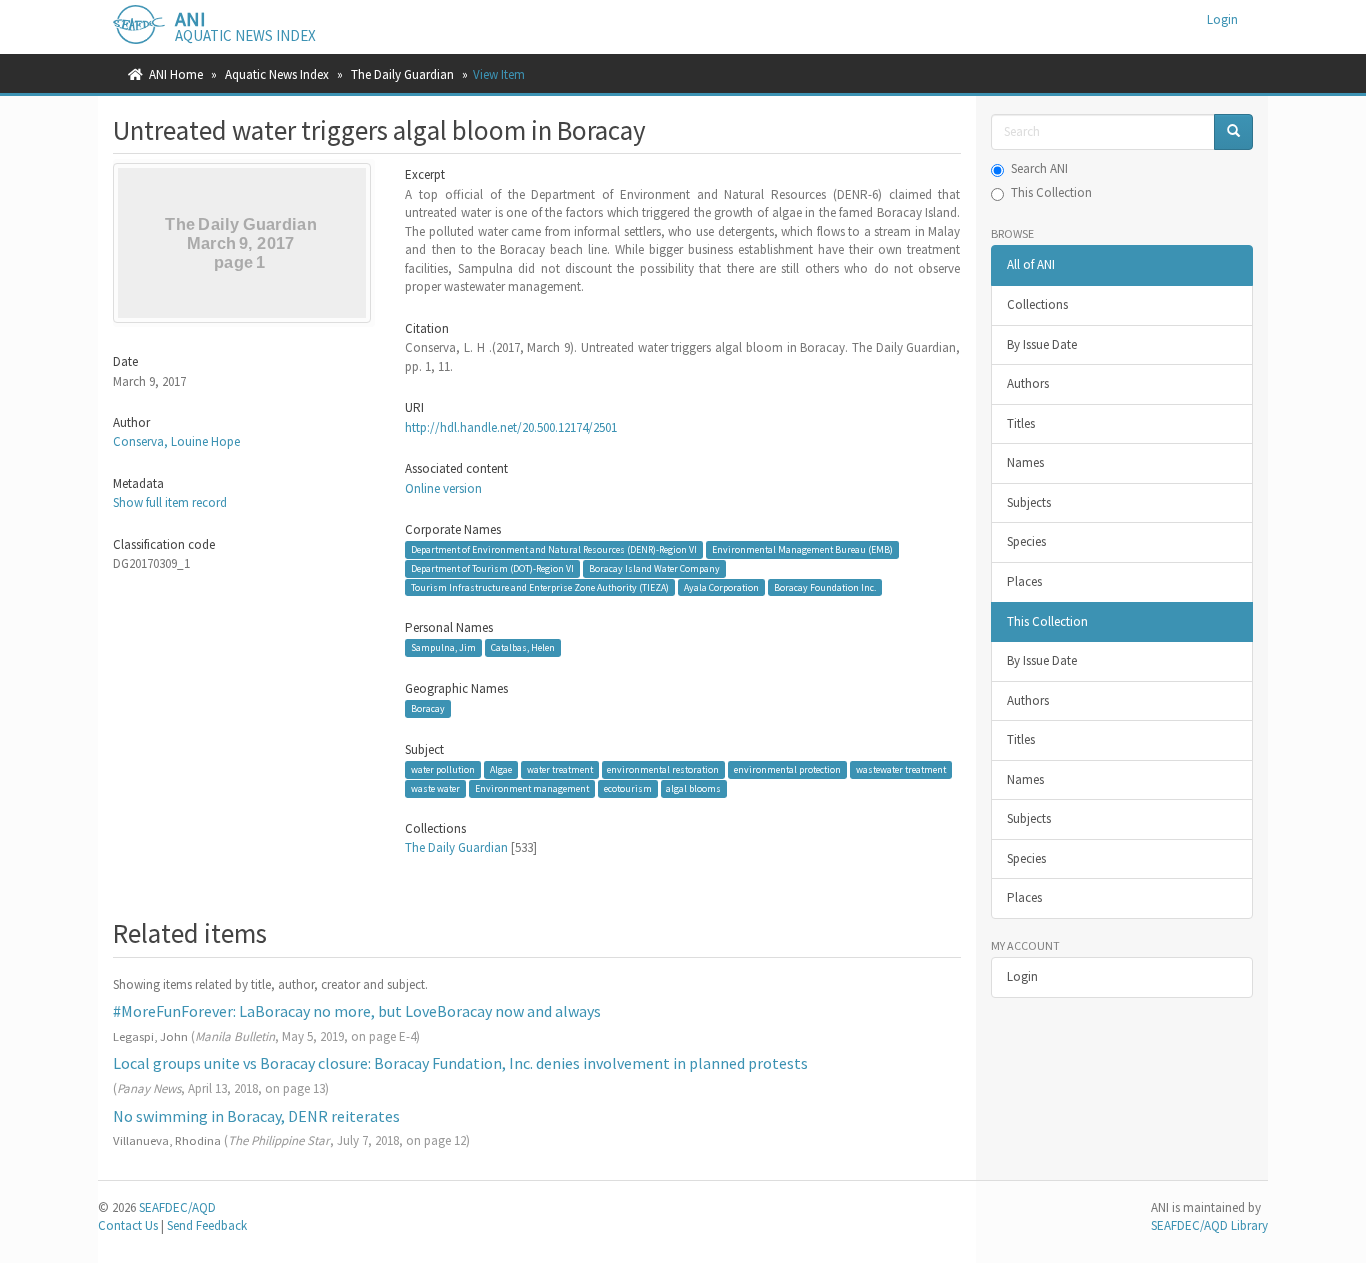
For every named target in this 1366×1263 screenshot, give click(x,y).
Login (1022, 976)
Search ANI (1039, 168)
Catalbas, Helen (523, 647)
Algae (501, 769)
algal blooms (693, 788)
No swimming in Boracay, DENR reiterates (256, 1116)
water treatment (560, 769)
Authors (1028, 383)
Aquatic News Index (277, 74)
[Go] (1233, 132)
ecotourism (628, 788)
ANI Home (176, 74)
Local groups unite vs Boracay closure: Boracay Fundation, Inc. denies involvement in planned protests (460, 1063)
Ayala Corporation (721, 586)
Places (1024, 581)
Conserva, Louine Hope (176, 441)
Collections (1037, 304)
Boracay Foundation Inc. (825, 586)
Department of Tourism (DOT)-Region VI (492, 568)
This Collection (1051, 192)
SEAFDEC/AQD (177, 1207)
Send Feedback (207, 1225)
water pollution (443, 769)
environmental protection (787, 769)
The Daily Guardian (402, 74)
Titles (1021, 423)
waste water (435, 788)
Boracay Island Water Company (654, 568)
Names (1025, 462)
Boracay (428, 708)
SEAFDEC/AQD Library (1209, 1225)
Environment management (532, 788)
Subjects (1029, 502)
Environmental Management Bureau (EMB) (802, 549)
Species (1026, 541)
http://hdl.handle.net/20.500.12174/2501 (511, 427)
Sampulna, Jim (443, 647)
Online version (443, 488)
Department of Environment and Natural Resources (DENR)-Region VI (554, 549)
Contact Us (128, 1225)
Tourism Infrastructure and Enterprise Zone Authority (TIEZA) (540, 586)
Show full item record (170, 502)
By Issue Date (1042, 344)
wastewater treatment (901, 769)
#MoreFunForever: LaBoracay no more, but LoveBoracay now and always (357, 1011)
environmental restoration (663, 769)
